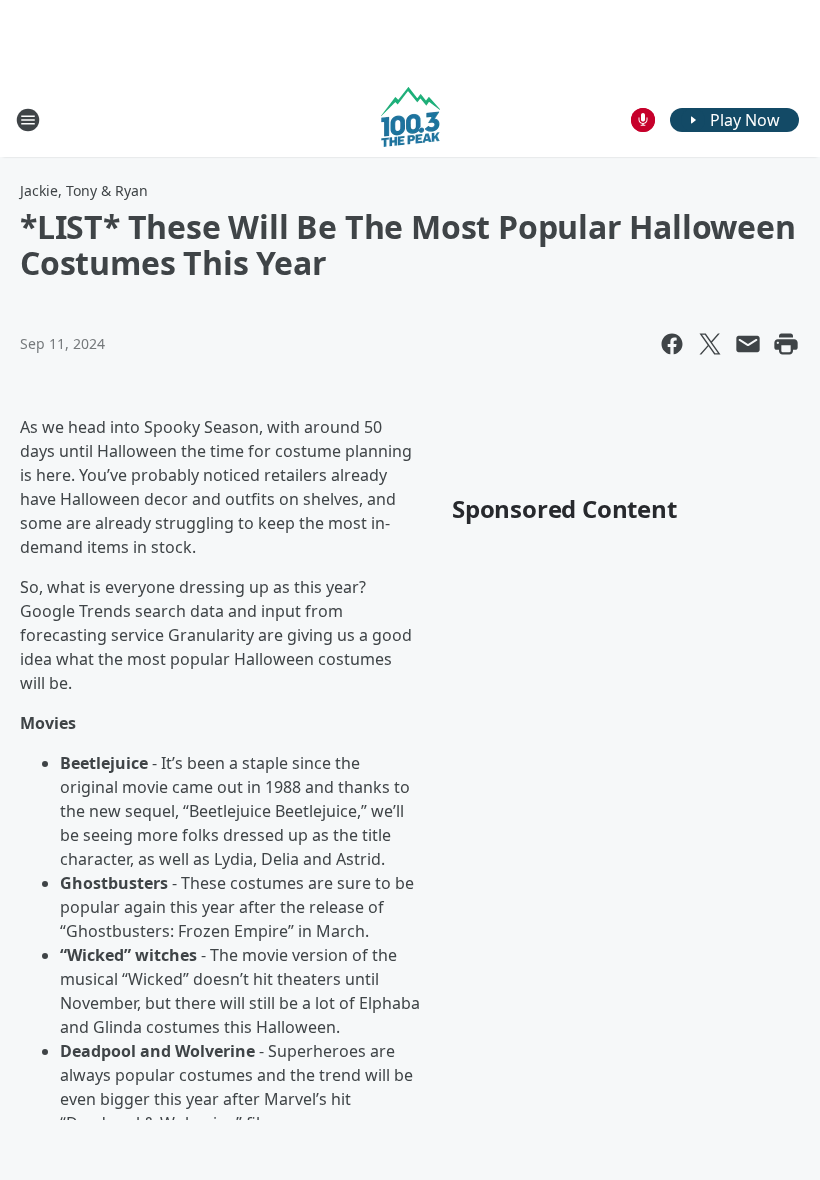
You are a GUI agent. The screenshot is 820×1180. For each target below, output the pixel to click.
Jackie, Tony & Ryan (84, 190)
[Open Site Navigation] (28, 120)
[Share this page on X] (710, 344)
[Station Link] (410, 119)
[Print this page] (786, 344)
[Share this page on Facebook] (672, 344)
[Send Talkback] (643, 120)
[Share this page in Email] (748, 344)
